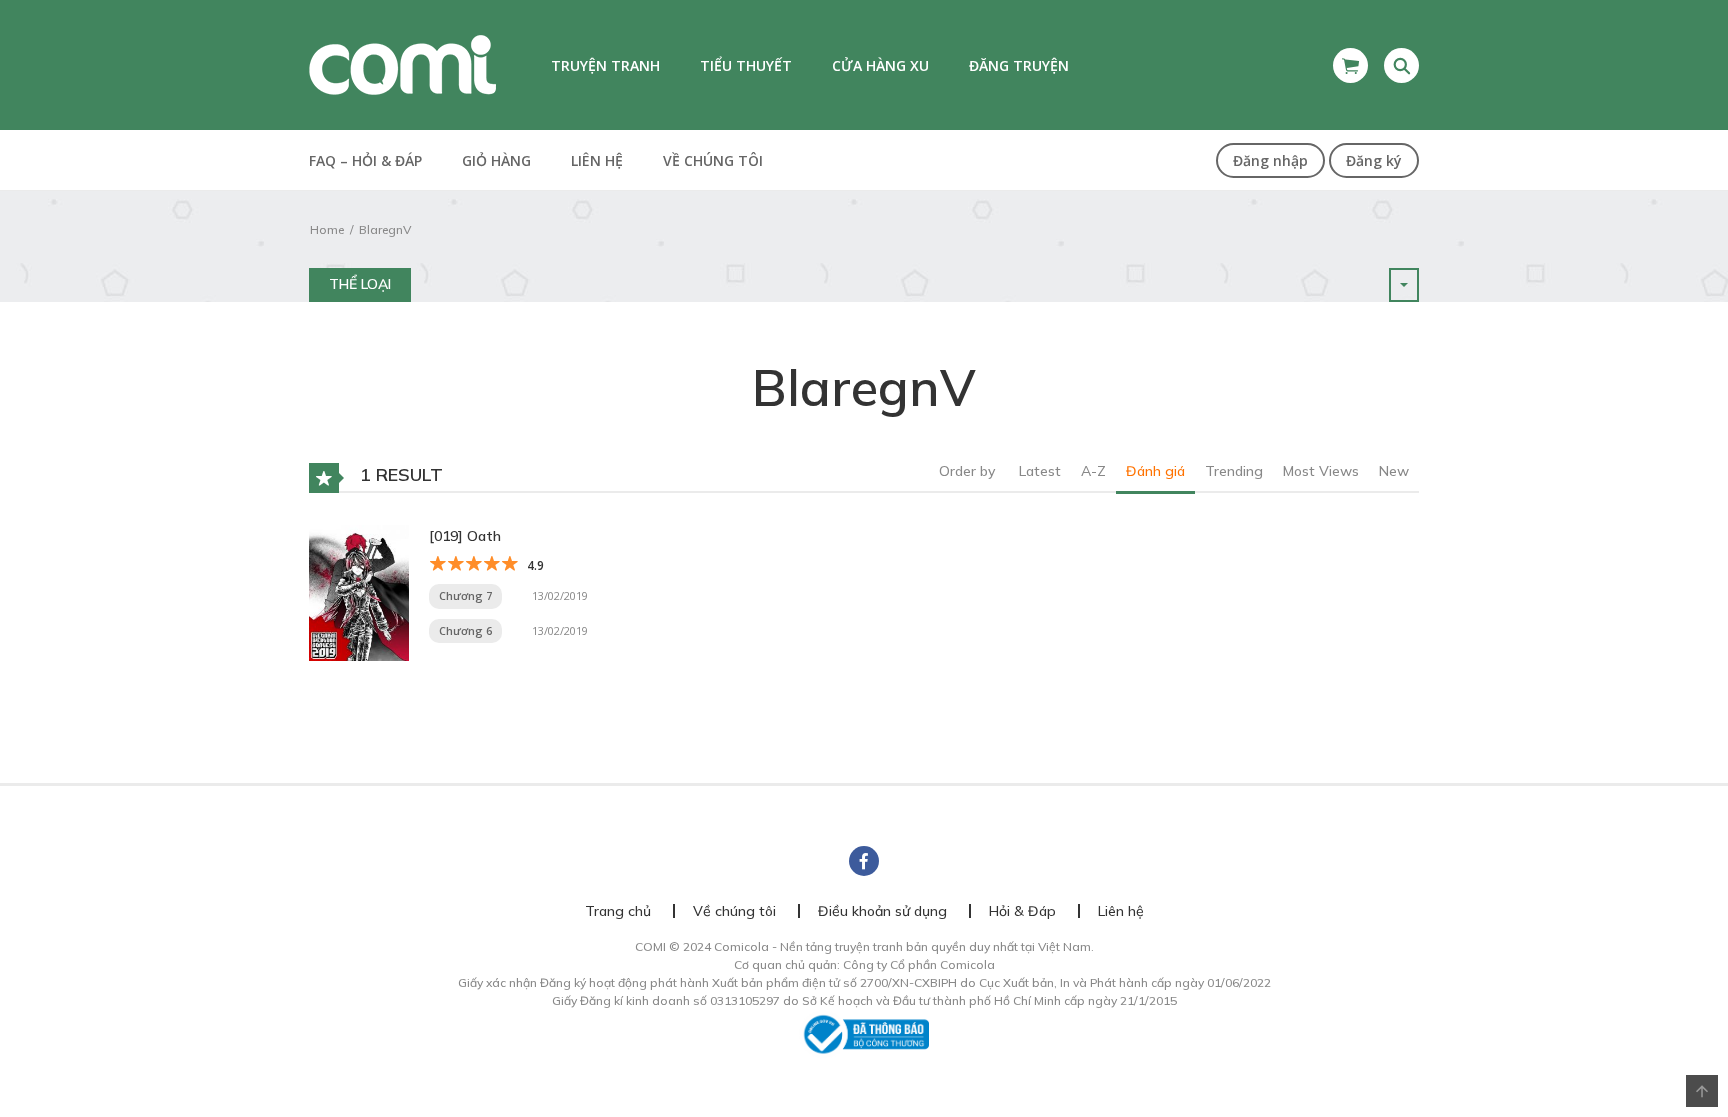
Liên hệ (597, 160)
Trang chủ (618, 911)
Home (327, 229)
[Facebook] (864, 861)
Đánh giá (1155, 471)
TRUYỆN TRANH (605, 65)
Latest (1040, 471)
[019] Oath (465, 536)
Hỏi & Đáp (1022, 911)
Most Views (1321, 471)
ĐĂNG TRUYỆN (1019, 65)
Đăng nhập (1270, 160)
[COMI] (402, 64)
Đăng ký (1374, 160)
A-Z (1093, 471)
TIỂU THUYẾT (746, 65)
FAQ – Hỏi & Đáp (365, 160)
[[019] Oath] (359, 591)
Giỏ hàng (496, 160)
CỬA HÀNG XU (880, 65)
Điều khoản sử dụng (882, 911)
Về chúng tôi (713, 160)
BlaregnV (385, 229)
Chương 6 (465, 630)
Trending (1234, 471)
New (1394, 471)
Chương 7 (465, 595)
